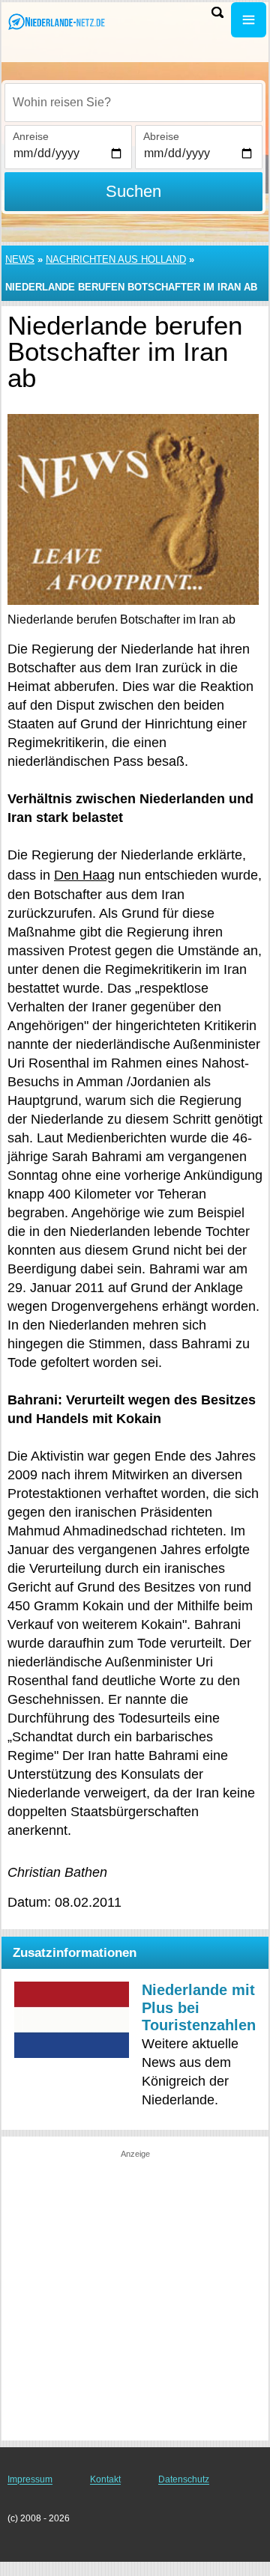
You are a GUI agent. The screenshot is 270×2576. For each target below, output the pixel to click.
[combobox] (133, 103)
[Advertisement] (135, 2295)
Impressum (30, 2479)
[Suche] (217, 12)
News (20, 259)
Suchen (133, 191)
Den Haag (84, 875)
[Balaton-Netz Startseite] (56, 21)
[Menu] (249, 20)
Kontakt (105, 2479)
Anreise (31, 136)
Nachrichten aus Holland (116, 259)
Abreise (161, 136)
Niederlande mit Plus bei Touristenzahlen (199, 2007)
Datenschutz (184, 2479)
